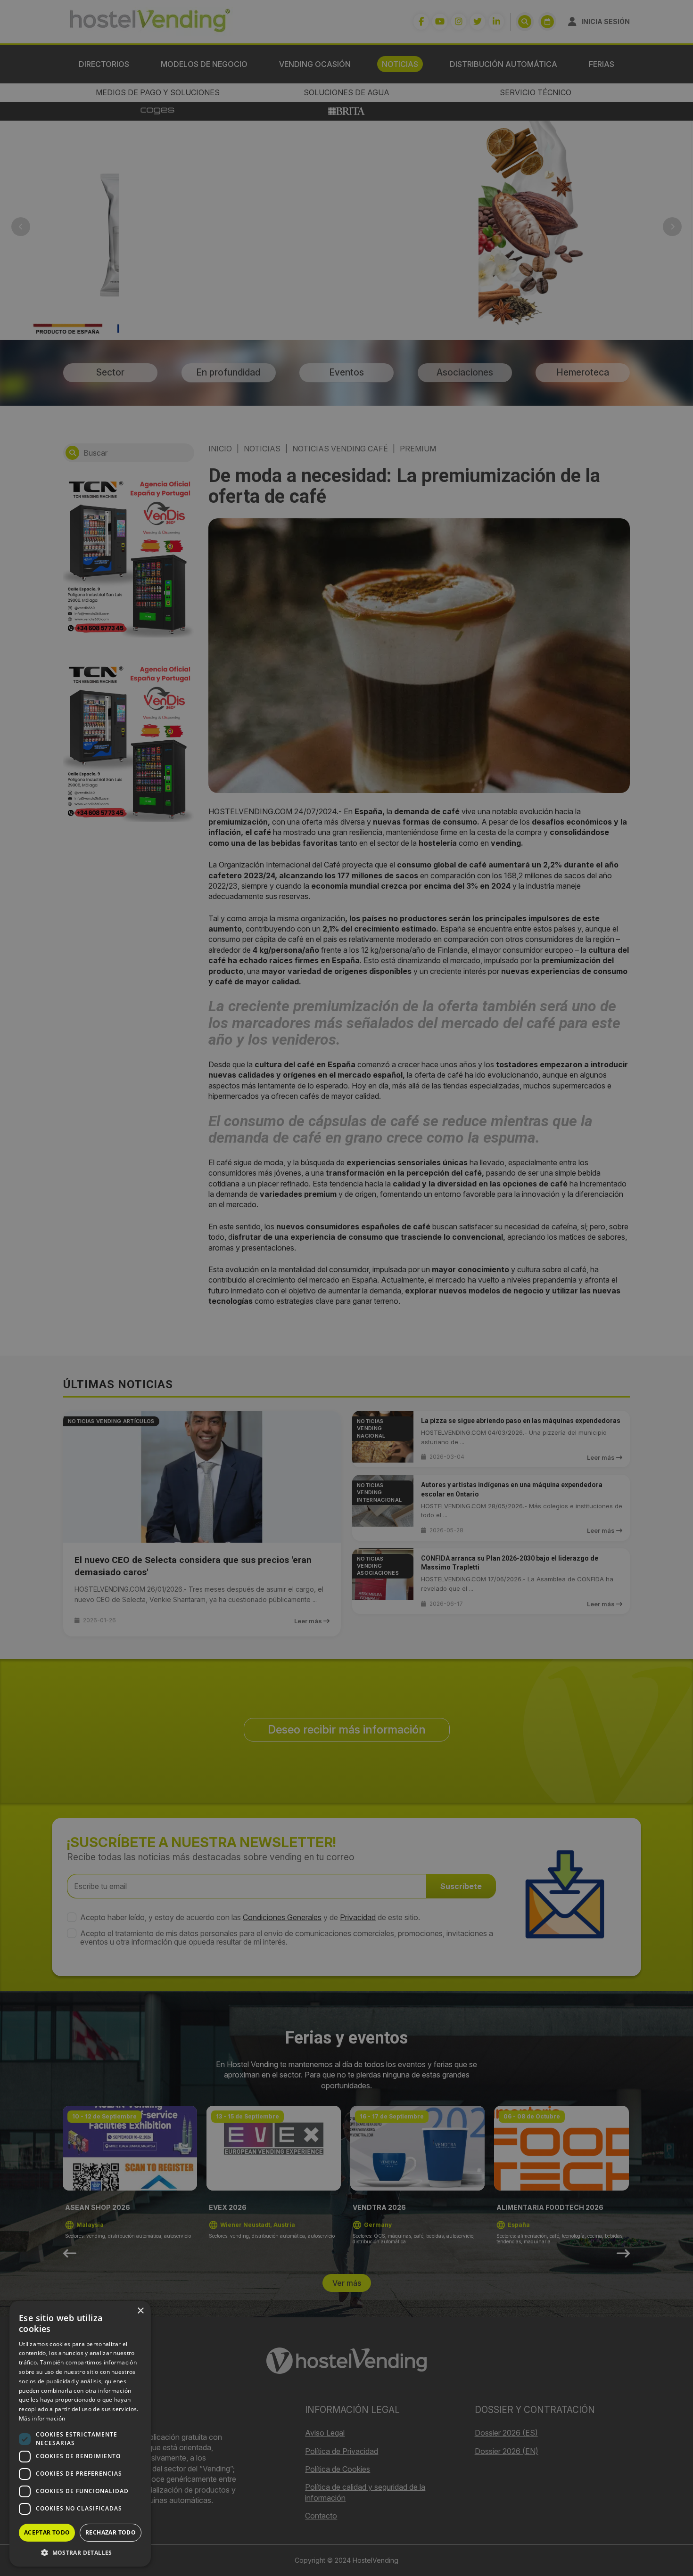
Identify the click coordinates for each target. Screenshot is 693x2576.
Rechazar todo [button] (111, 2532)
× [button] (140, 2311)
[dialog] (346, 1288)
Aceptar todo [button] (47, 2532)
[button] (80, 2552)
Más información (42, 2418)
